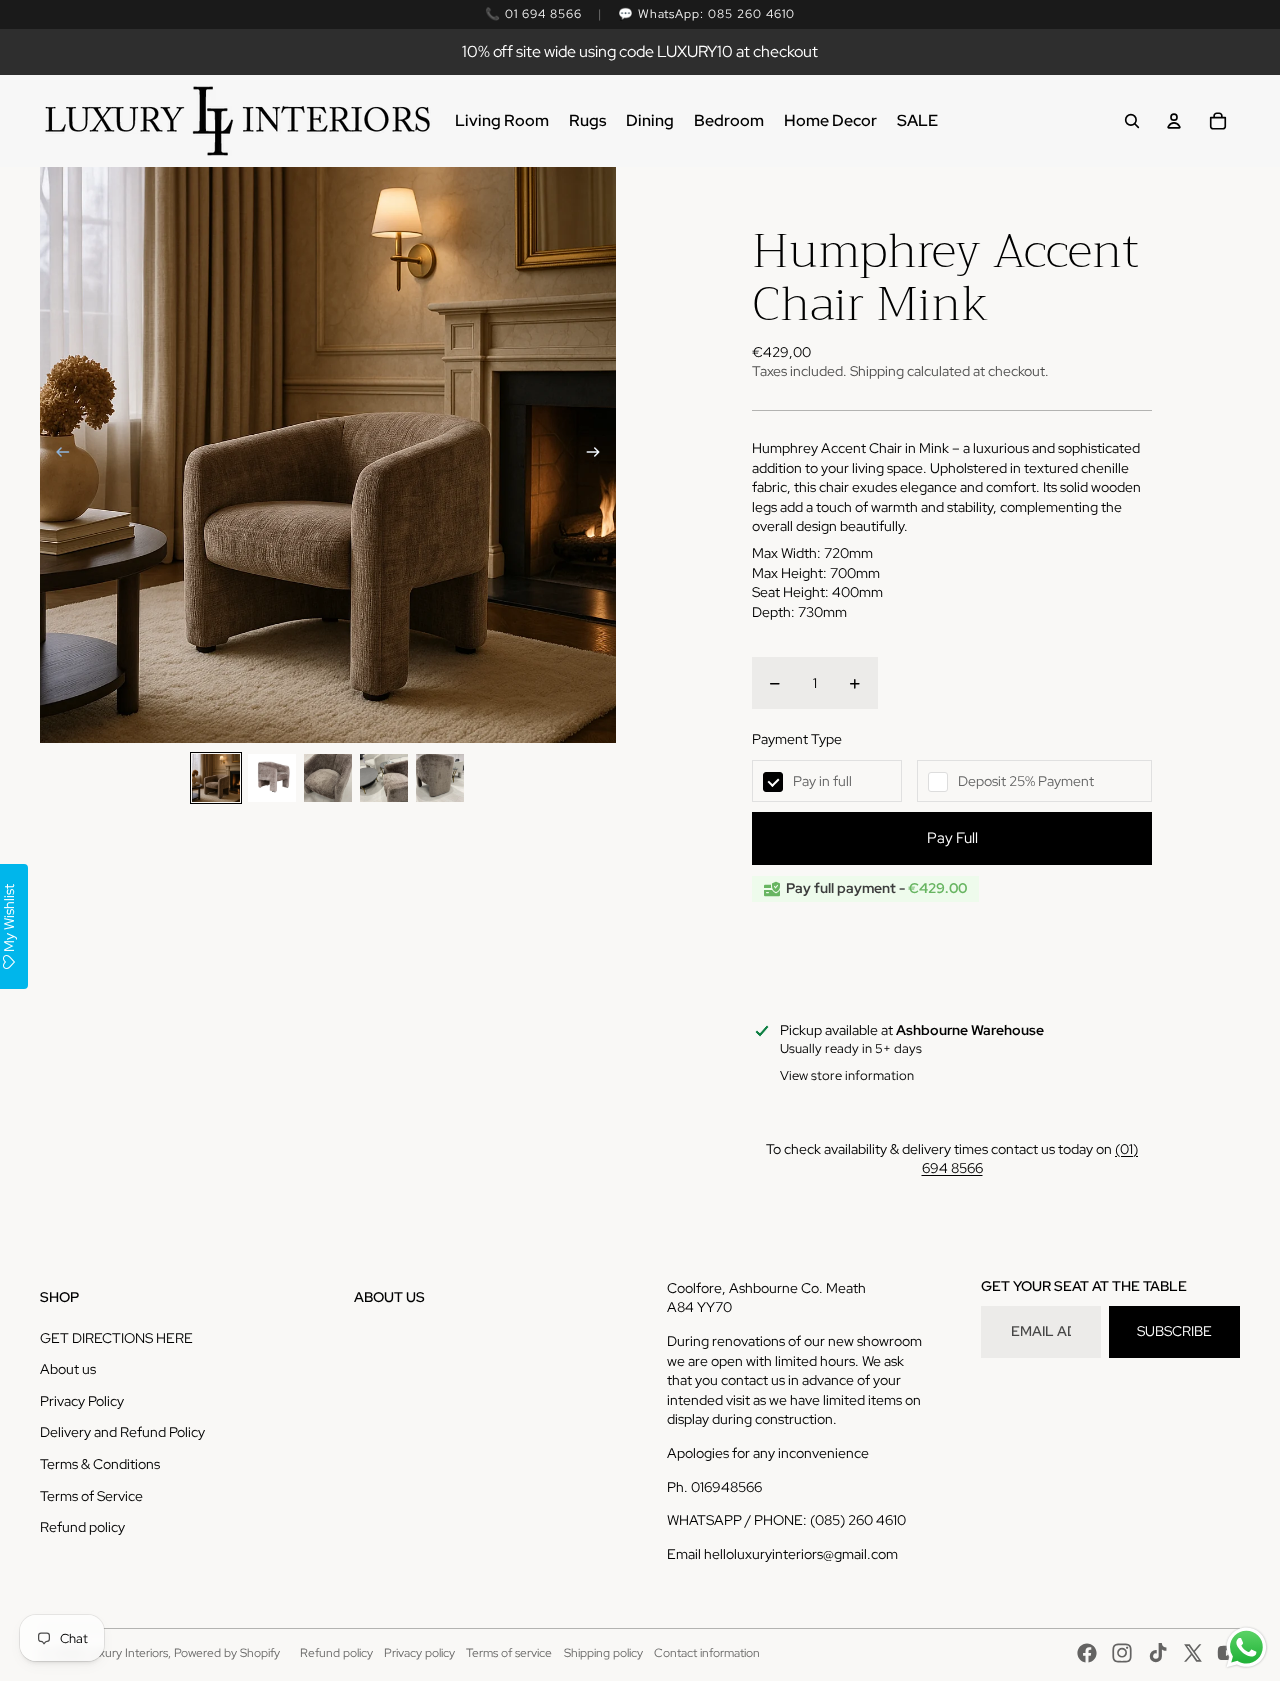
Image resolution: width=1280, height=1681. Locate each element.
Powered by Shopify (227, 1653)
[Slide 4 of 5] (384, 778)
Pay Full (952, 838)
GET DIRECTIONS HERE (116, 1338)
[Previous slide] (56, 455)
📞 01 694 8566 (533, 14)
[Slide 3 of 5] (328, 778)
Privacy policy (419, 1653)
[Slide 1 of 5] (216, 778)
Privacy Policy (82, 1401)
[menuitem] (502, 121)
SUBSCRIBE (1174, 1331)
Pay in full (822, 781)
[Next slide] (599, 455)
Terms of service (509, 1653)
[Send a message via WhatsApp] (1246, 1647)
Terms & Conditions (100, 1464)
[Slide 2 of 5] (272, 778)
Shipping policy (603, 1653)
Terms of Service (91, 1496)
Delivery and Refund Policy (122, 1432)
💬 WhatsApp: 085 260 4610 (706, 14)
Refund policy (82, 1527)
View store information (847, 1075)
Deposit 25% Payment (1026, 781)
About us (68, 1369)
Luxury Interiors (126, 1653)
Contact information (707, 1653)
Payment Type (797, 739)
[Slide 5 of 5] (440, 778)
